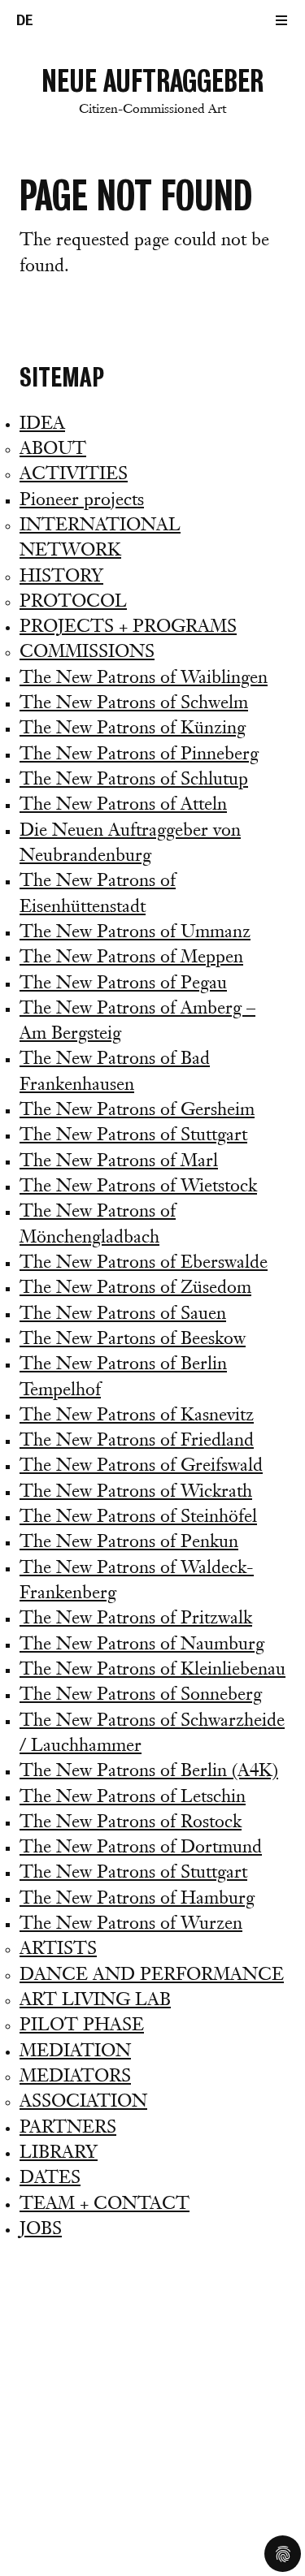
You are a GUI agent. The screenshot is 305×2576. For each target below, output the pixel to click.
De (25, 20)
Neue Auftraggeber (152, 90)
